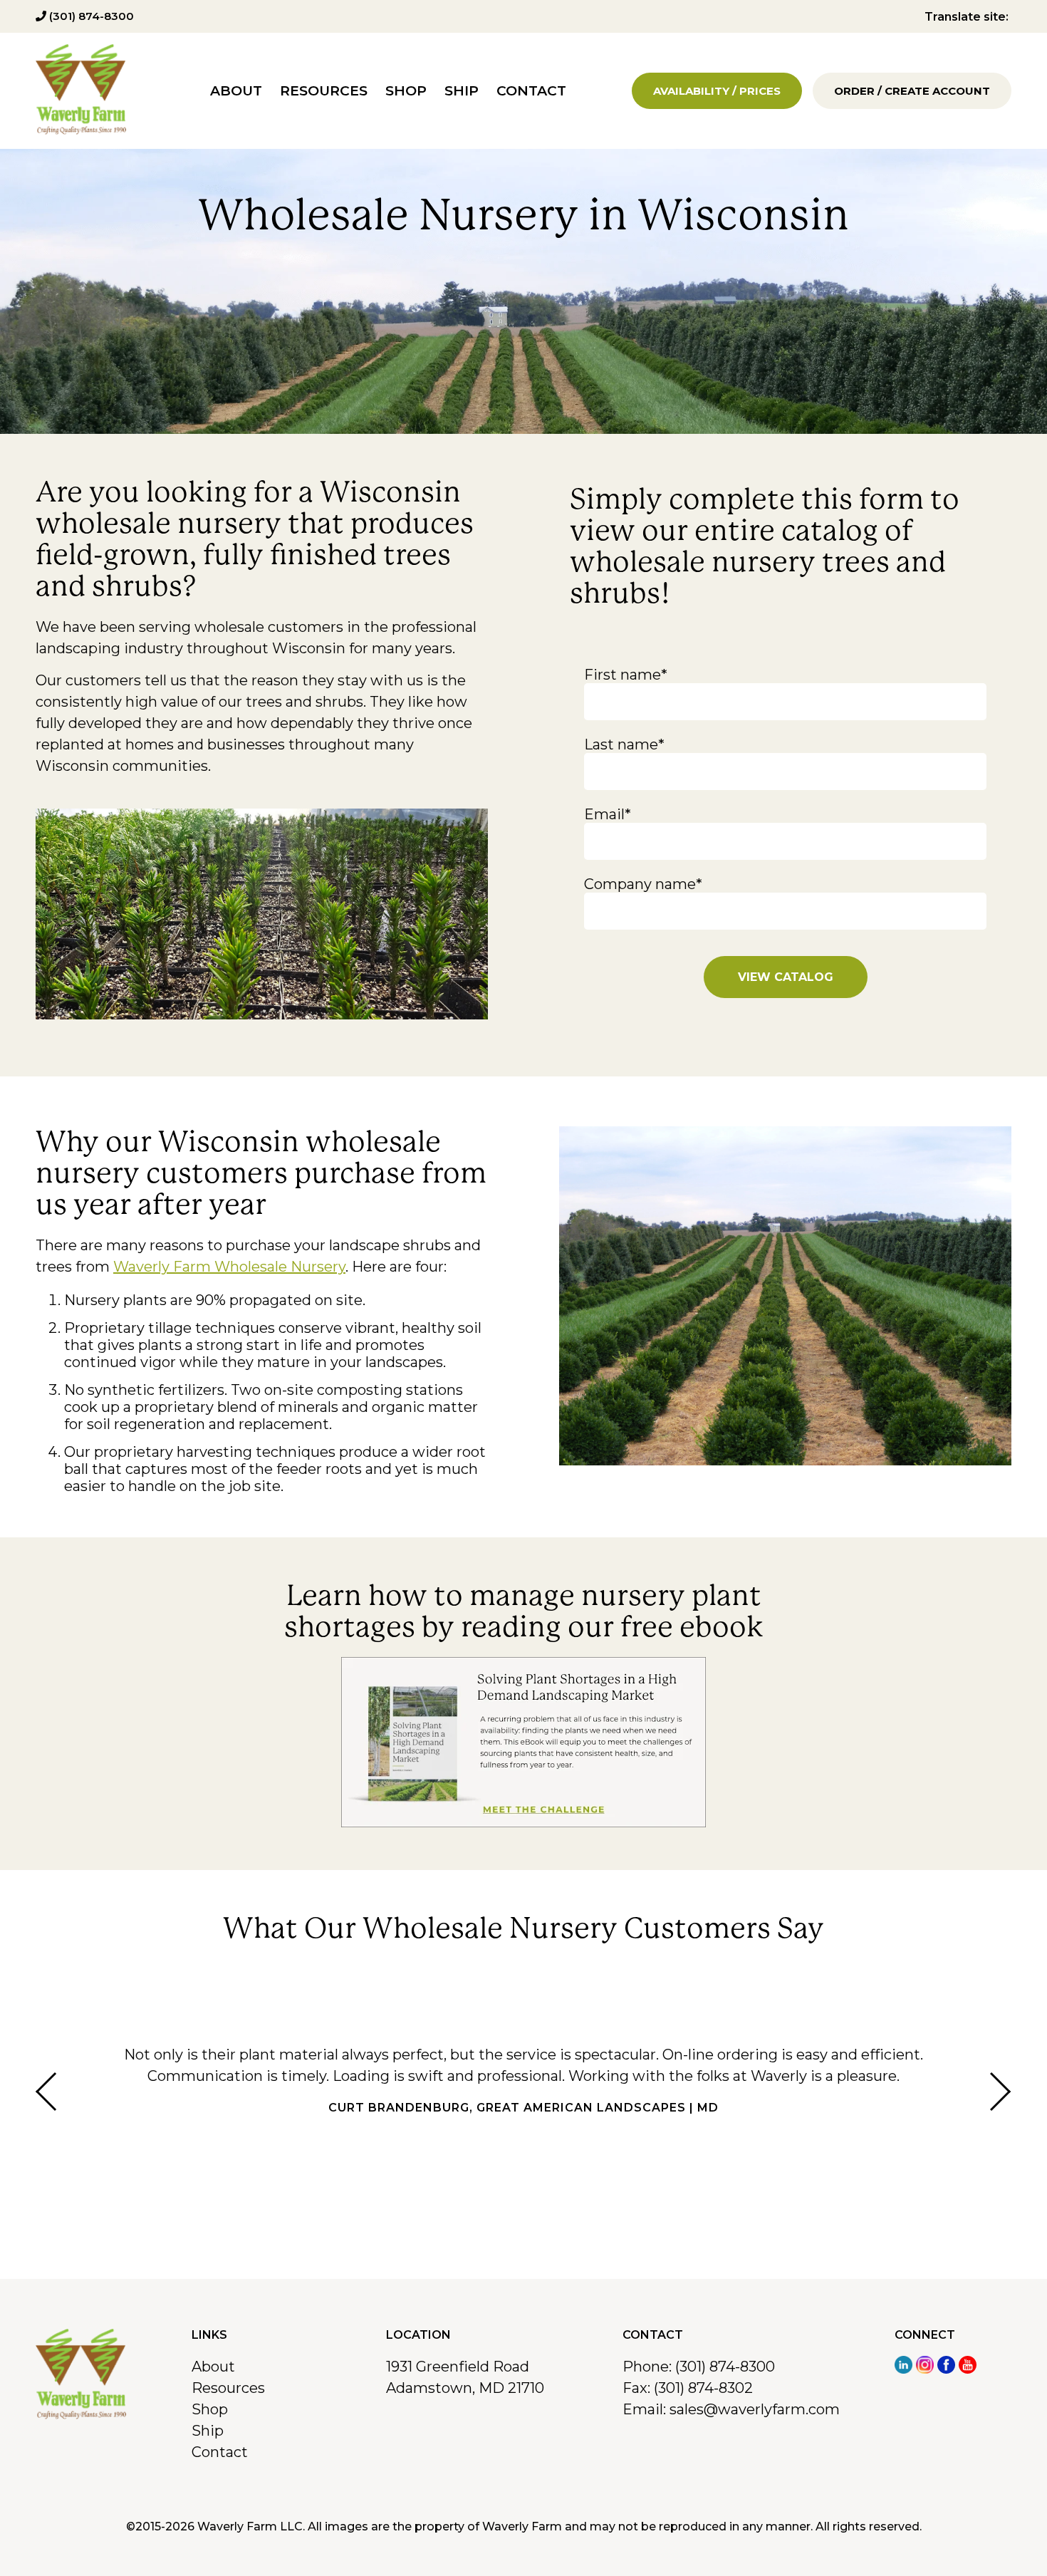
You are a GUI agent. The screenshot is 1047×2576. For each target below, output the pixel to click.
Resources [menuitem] (324, 91)
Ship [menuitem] (462, 91)
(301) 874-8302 (703, 2388)
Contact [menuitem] (531, 91)
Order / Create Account (912, 91)
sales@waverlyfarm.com (755, 2409)
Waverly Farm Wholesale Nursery (229, 1267)
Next (1001, 2092)
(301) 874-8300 (90, 16)
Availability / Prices (717, 91)
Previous (46, 2092)
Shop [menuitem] (406, 91)
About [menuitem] (236, 91)
